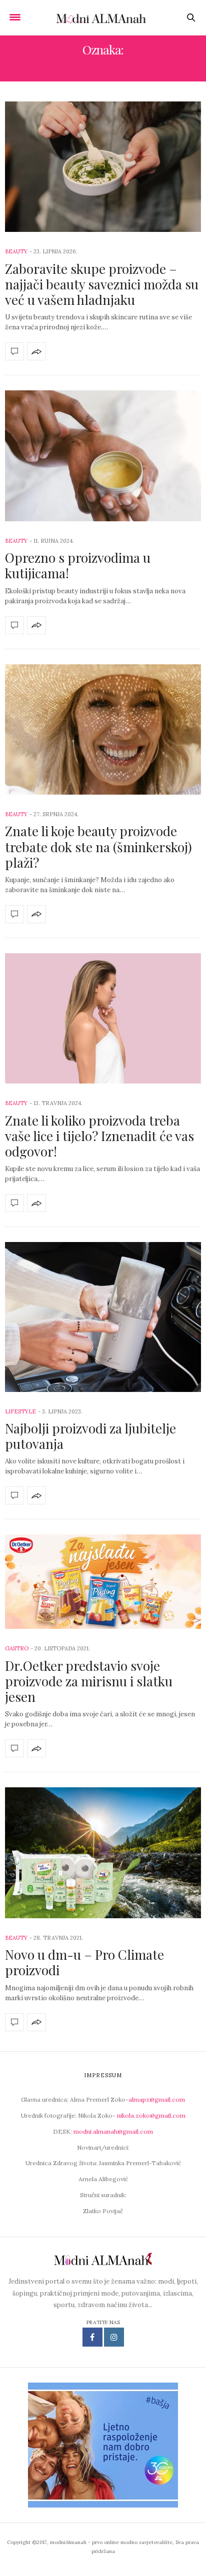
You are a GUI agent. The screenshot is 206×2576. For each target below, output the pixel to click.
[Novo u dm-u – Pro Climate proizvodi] (103, 1853)
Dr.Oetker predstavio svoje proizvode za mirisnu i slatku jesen (89, 1681)
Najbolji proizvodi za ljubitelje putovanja (90, 1436)
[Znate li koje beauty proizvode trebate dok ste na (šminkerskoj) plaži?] (103, 729)
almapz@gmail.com (157, 2099)
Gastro (17, 1648)
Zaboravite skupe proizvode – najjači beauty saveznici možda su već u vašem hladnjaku (102, 284)
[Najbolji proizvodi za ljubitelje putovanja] (103, 1317)
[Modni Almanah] (103, 17)
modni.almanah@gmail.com (113, 2131)
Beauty (16, 251)
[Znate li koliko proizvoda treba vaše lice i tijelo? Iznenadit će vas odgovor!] (103, 1018)
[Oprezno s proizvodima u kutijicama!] (103, 456)
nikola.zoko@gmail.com (151, 2115)
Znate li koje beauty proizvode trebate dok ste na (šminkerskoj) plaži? (98, 846)
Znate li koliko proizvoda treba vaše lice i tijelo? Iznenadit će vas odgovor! (99, 1136)
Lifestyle (20, 1411)
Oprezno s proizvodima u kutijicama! (78, 565)
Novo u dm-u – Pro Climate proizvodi (84, 1962)
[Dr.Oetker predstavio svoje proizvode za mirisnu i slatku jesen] (103, 1582)
